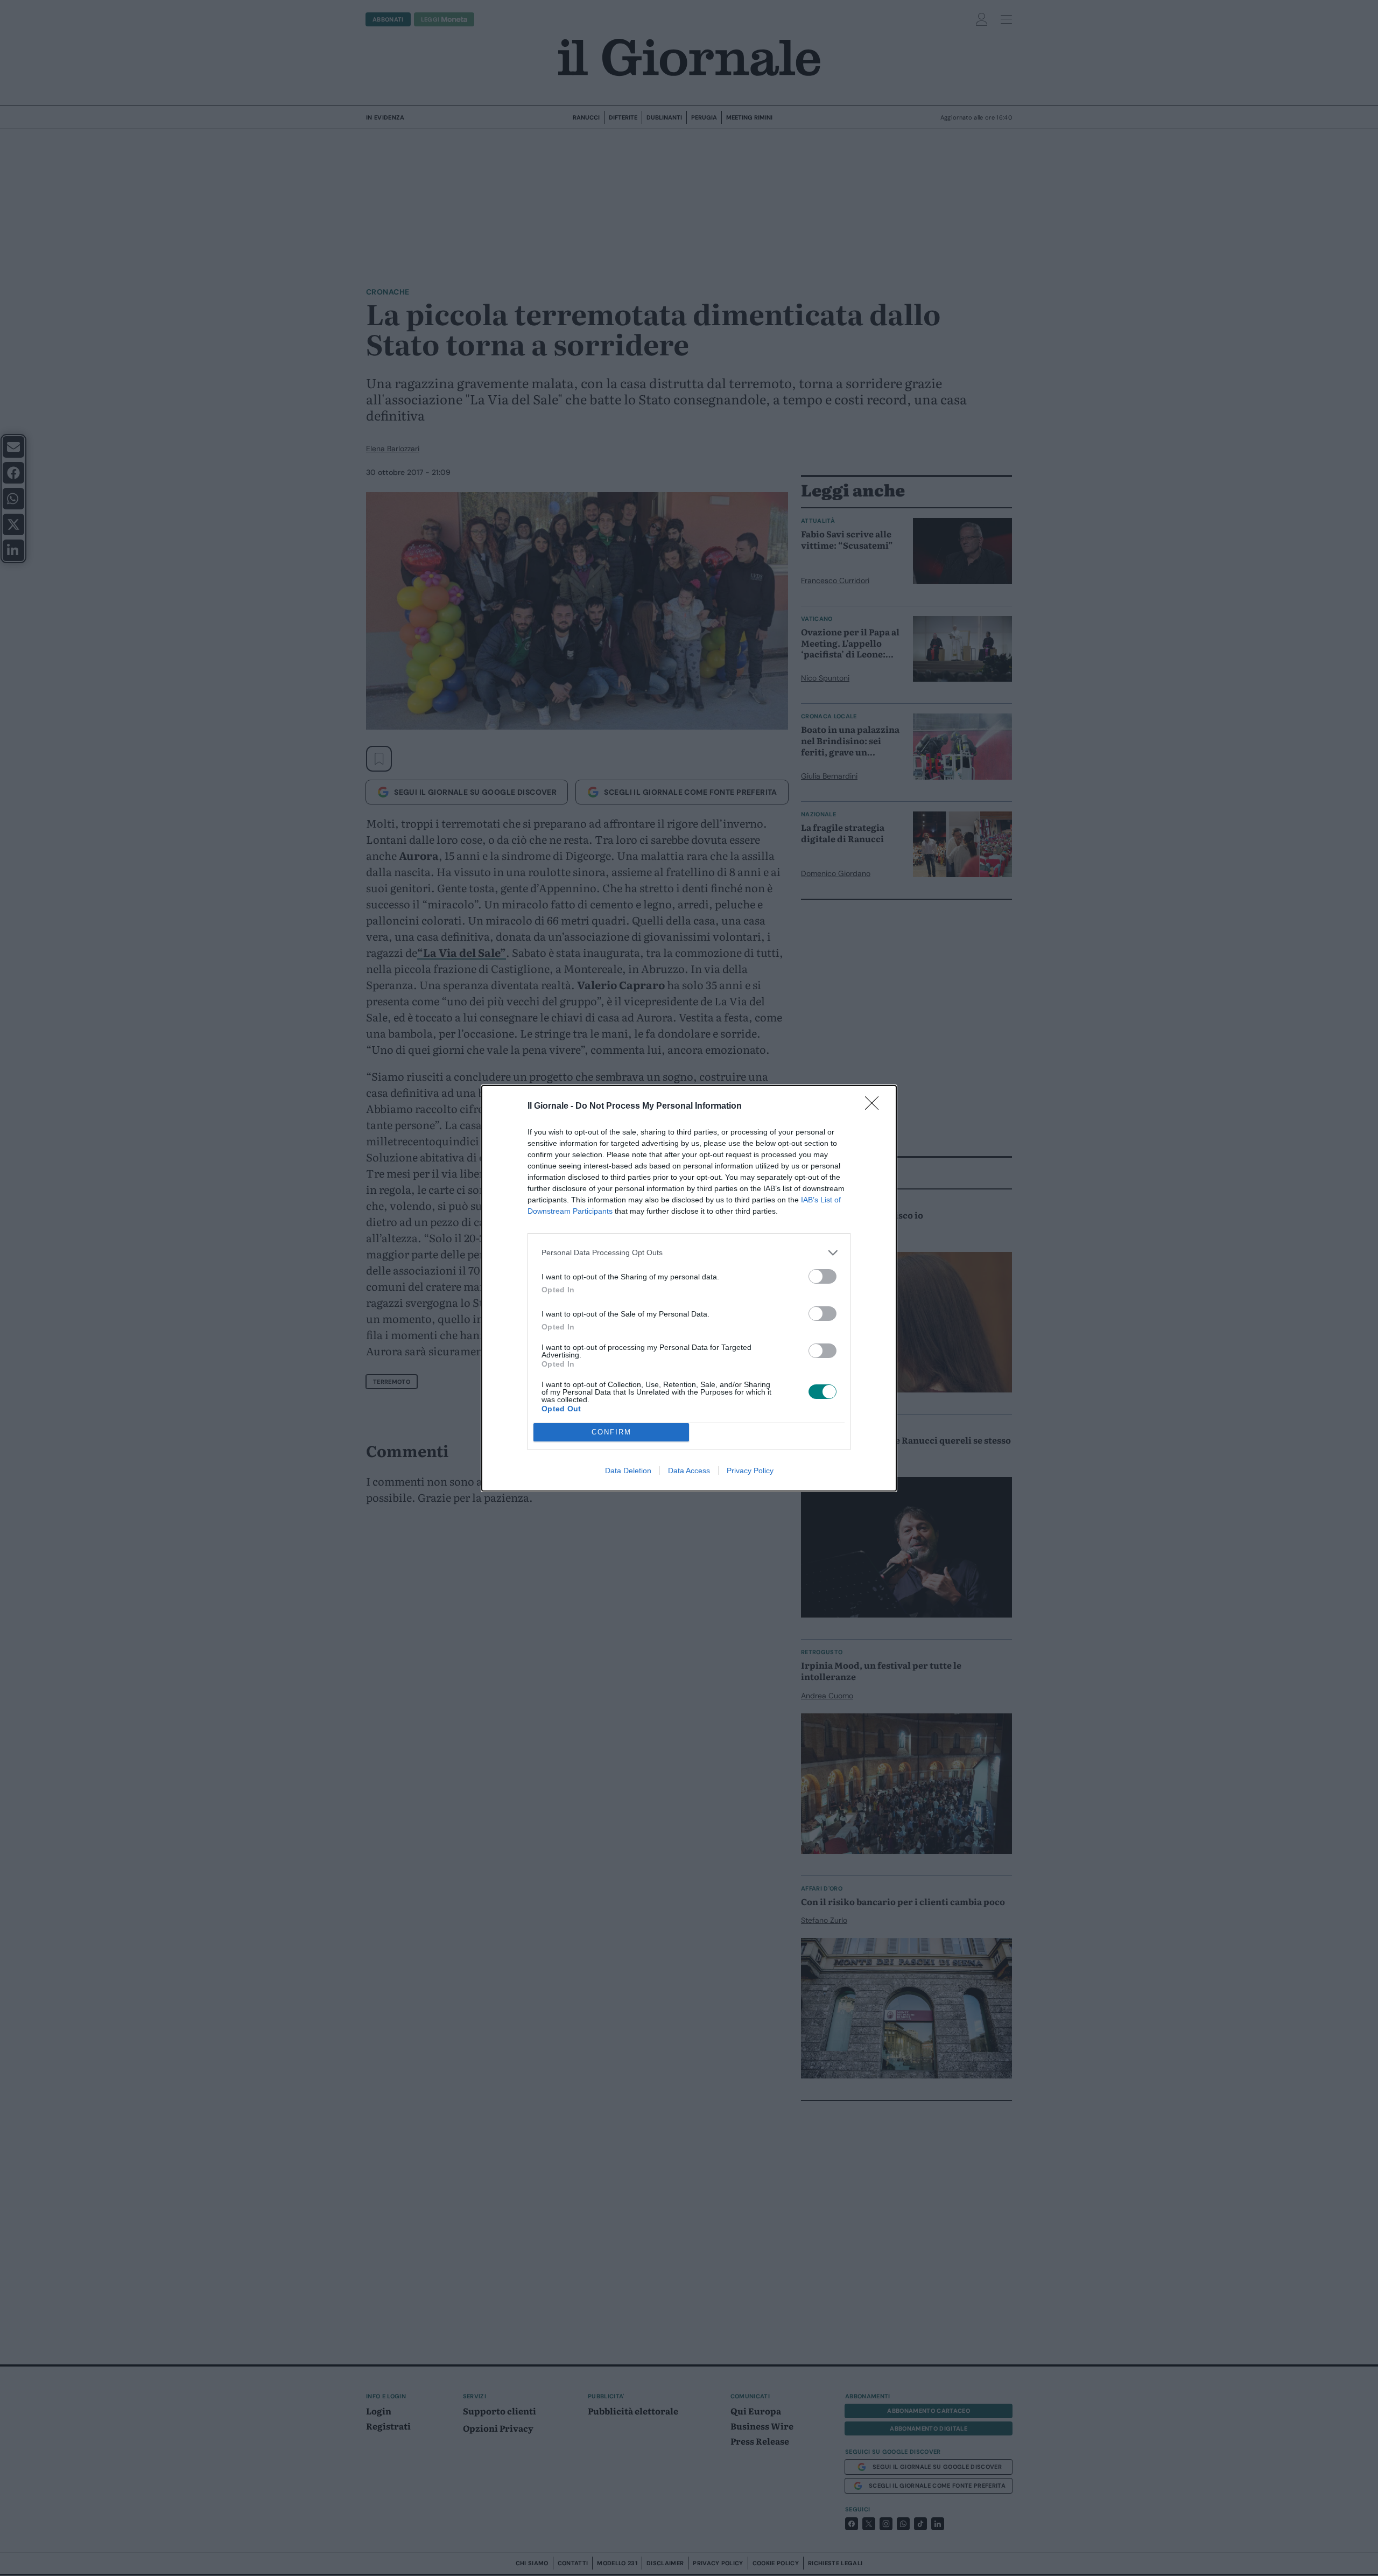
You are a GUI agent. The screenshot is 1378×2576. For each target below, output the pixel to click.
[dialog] (689, 1288)
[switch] (822, 1276)
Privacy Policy (750, 1471)
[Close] (875, 1107)
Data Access (689, 1471)
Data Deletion (628, 1471)
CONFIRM (611, 1432)
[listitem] (689, 1253)
